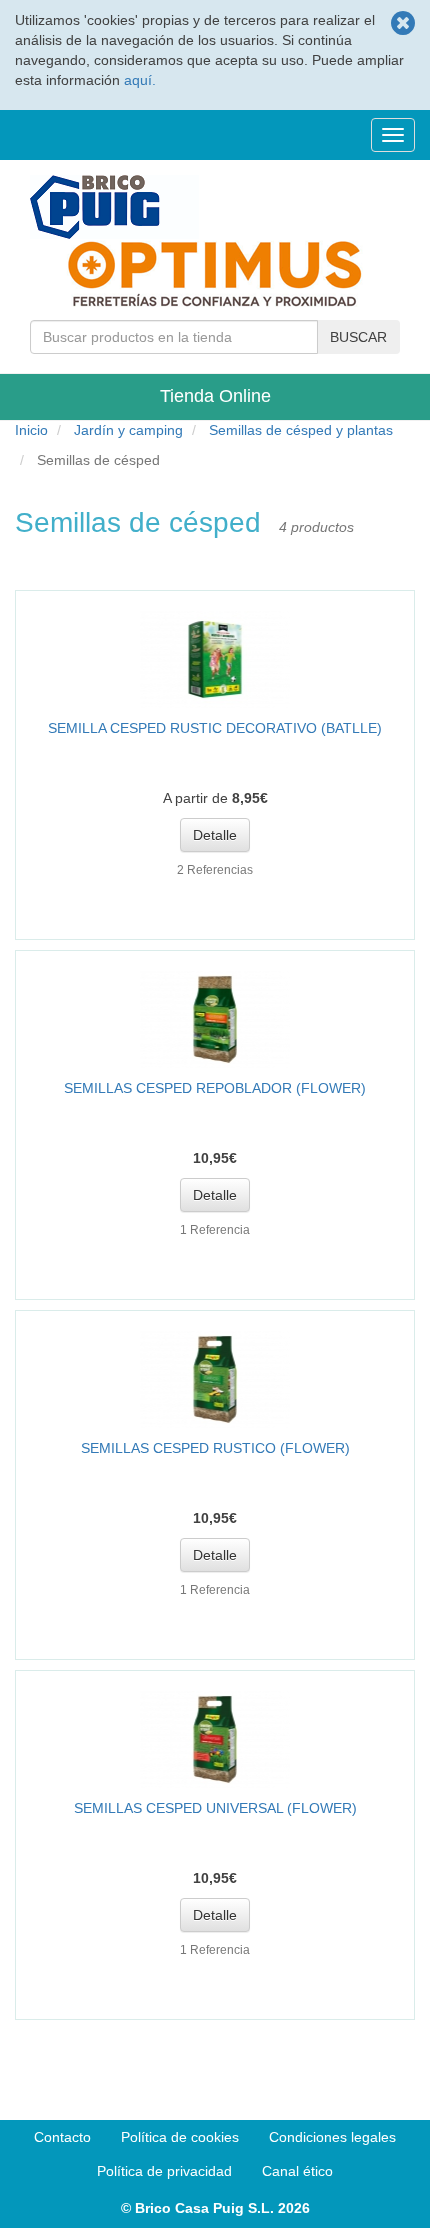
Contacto (62, 2137)
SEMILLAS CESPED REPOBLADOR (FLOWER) (215, 1088)
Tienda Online (215, 396)
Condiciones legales (332, 2137)
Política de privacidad (164, 2171)
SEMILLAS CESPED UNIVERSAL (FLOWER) (215, 1808)
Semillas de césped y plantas (301, 430)
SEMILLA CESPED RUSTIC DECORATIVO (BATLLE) (215, 728)
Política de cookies (180, 2137)
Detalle (215, 835)
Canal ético (297, 2171)
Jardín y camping (128, 430)
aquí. (140, 80)
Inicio (31, 430)
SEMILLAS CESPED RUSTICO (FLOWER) (215, 1448)
